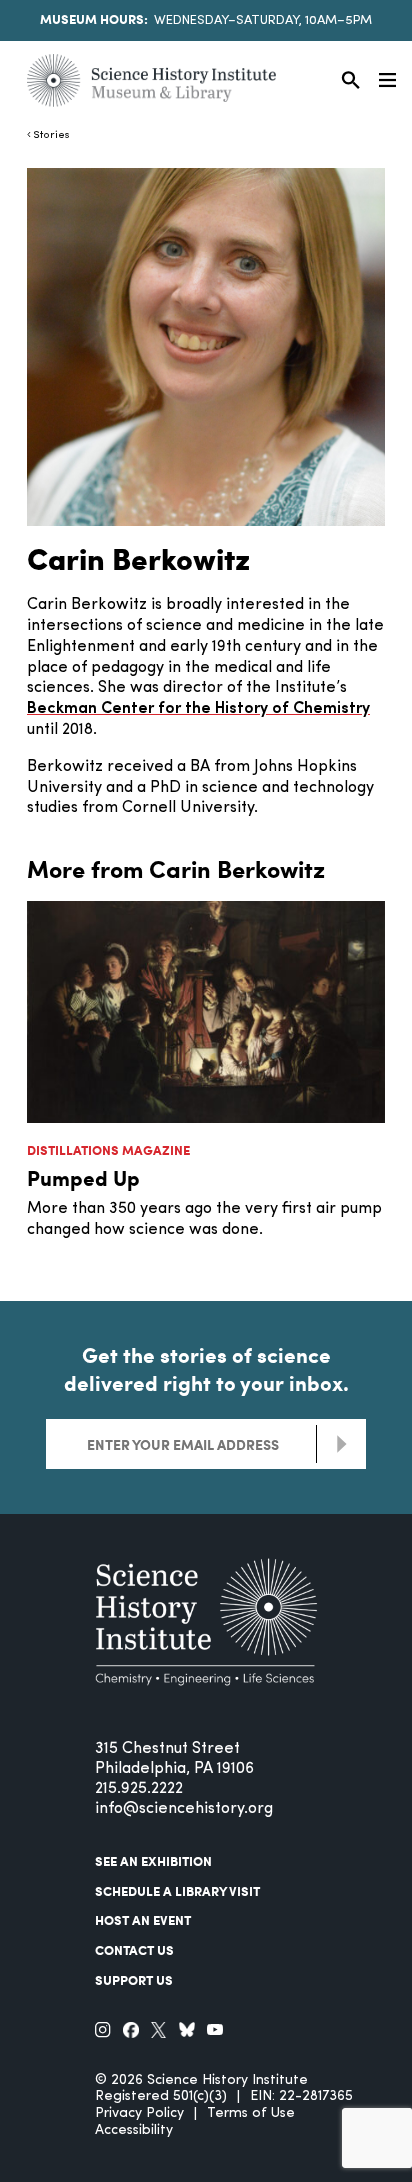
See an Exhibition (153, 1861)
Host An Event (143, 1920)
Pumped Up (83, 1177)
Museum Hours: (94, 19)
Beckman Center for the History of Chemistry (198, 709)
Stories (51, 135)
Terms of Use (251, 2113)
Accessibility (134, 2130)
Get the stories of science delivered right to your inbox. (206, 1369)
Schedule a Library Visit (177, 1891)
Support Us (134, 1980)
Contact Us (134, 1950)
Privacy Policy (139, 2113)
